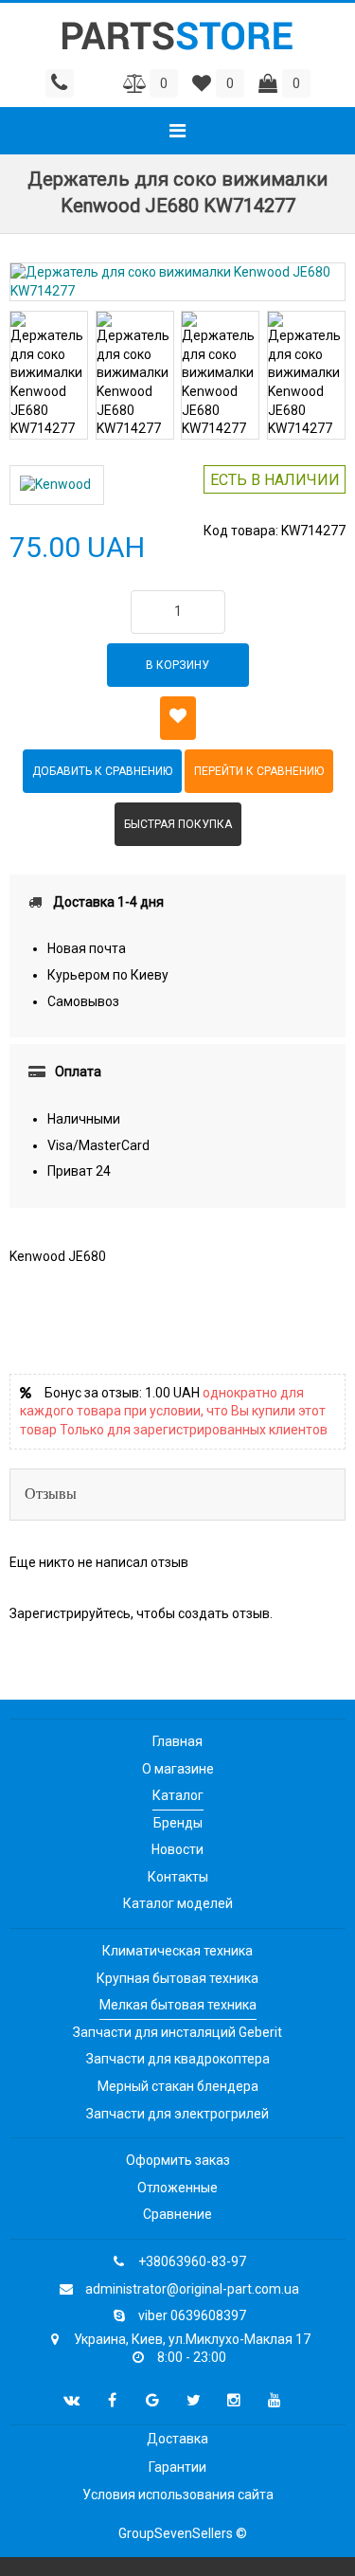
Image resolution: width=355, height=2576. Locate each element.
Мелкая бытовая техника (178, 2005)
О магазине (178, 1769)
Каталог (178, 1795)
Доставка (177, 2439)
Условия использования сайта (178, 2495)
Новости (177, 1849)
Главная (177, 1741)
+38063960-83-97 (192, 2261)
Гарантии (177, 2467)
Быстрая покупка (178, 824)
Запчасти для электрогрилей (177, 2114)
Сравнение (177, 2214)
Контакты (178, 1877)
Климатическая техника (177, 1951)
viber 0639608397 (192, 2315)
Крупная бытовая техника (177, 1978)
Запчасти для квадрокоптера (178, 2059)
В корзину (177, 665)
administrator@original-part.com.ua (192, 2289)
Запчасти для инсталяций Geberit (177, 2032)
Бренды (178, 1823)
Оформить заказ (178, 2160)
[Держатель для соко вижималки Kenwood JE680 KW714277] (177, 282)
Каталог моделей (178, 1903)
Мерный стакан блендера (178, 2086)
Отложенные (177, 2188)
